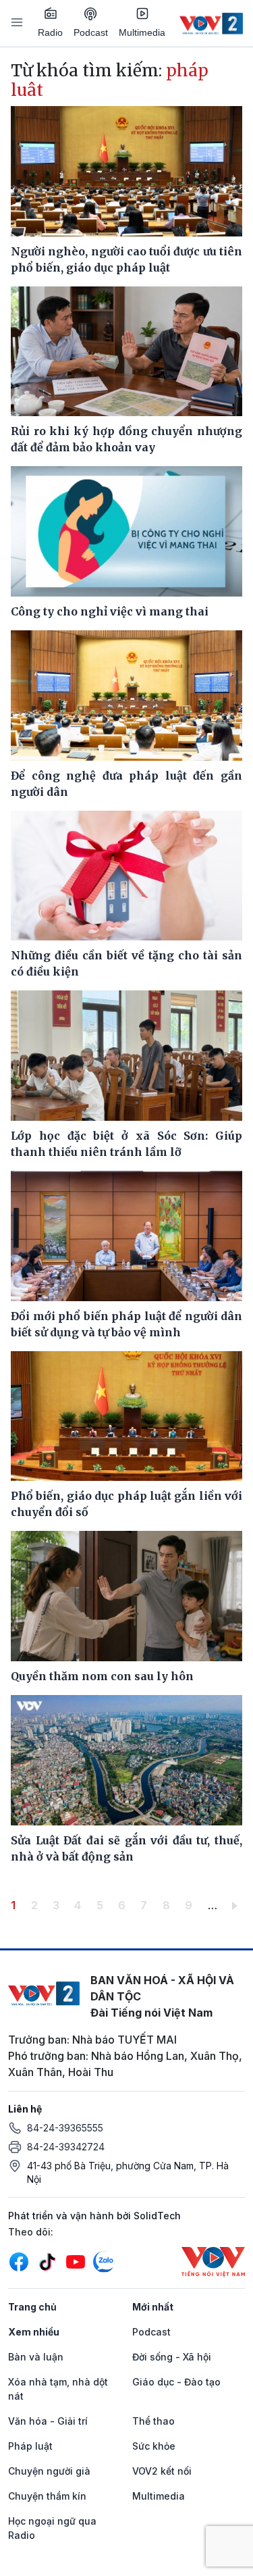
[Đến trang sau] (237, 1905)
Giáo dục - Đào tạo (176, 2382)
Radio (50, 32)
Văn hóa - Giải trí (48, 2421)
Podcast (91, 32)
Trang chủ (32, 2307)
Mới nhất (153, 2307)
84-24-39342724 (66, 2147)
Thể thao (153, 2421)
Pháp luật (30, 2446)
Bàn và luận (36, 2357)
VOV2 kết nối (162, 2471)
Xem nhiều (34, 2332)
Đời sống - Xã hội (172, 2357)
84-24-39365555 (65, 2128)
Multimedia (142, 32)
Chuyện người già (49, 2471)
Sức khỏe (154, 2446)
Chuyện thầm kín (47, 2496)
